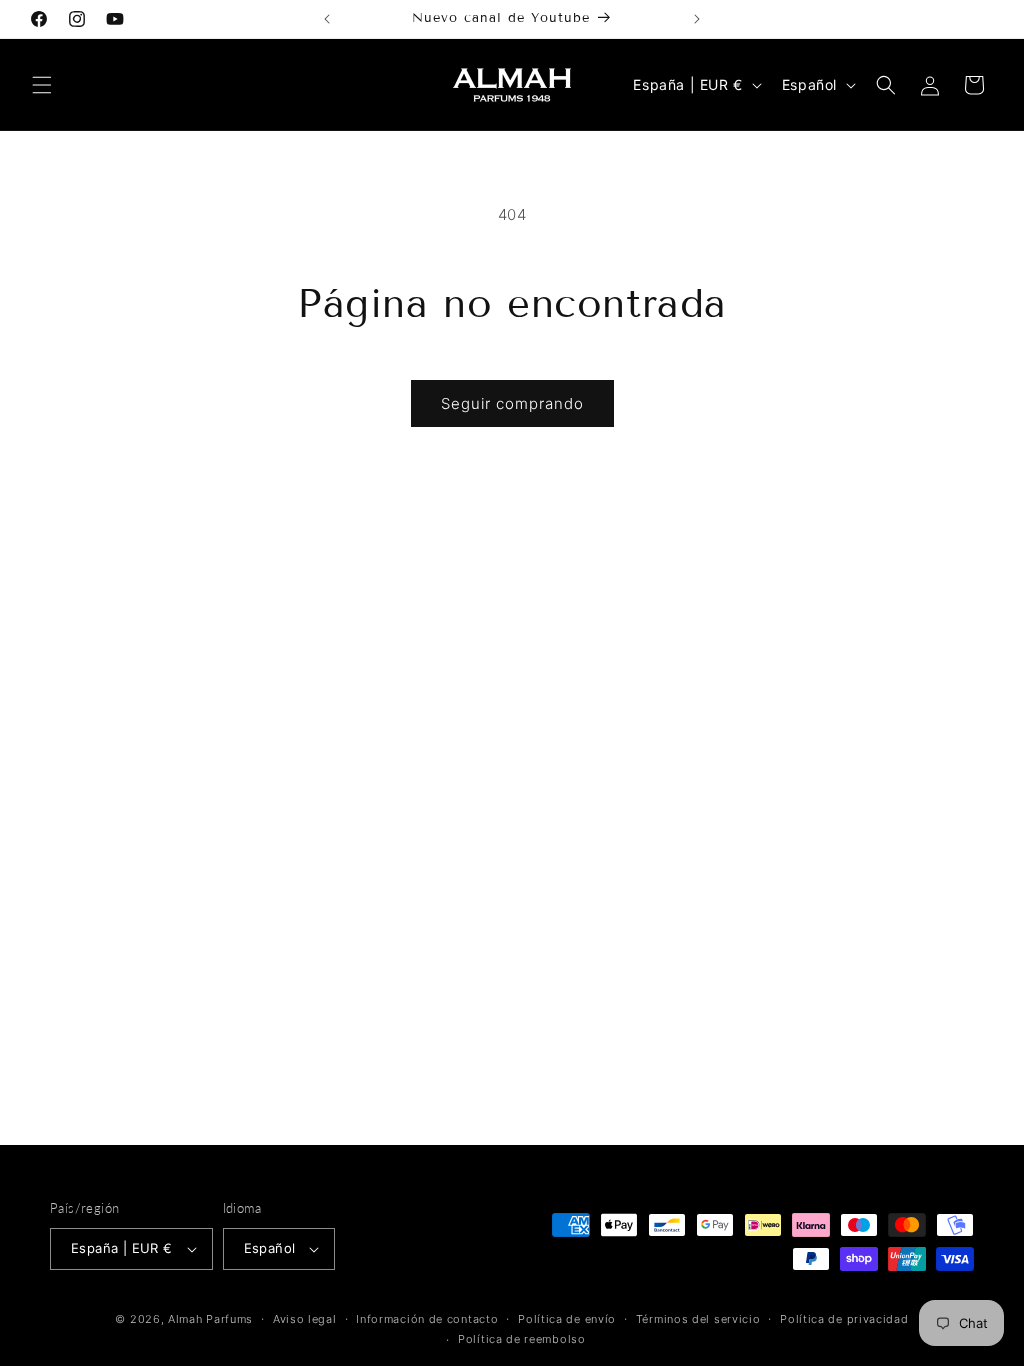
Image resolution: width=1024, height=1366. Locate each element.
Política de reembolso (522, 1339)
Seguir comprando (512, 403)
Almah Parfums (210, 1319)
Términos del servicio (698, 1319)
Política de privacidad (844, 1319)
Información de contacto (427, 1319)
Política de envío (567, 1319)
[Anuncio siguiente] (697, 19)
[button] (42, 85)
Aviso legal (305, 1319)
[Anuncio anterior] (327, 19)
